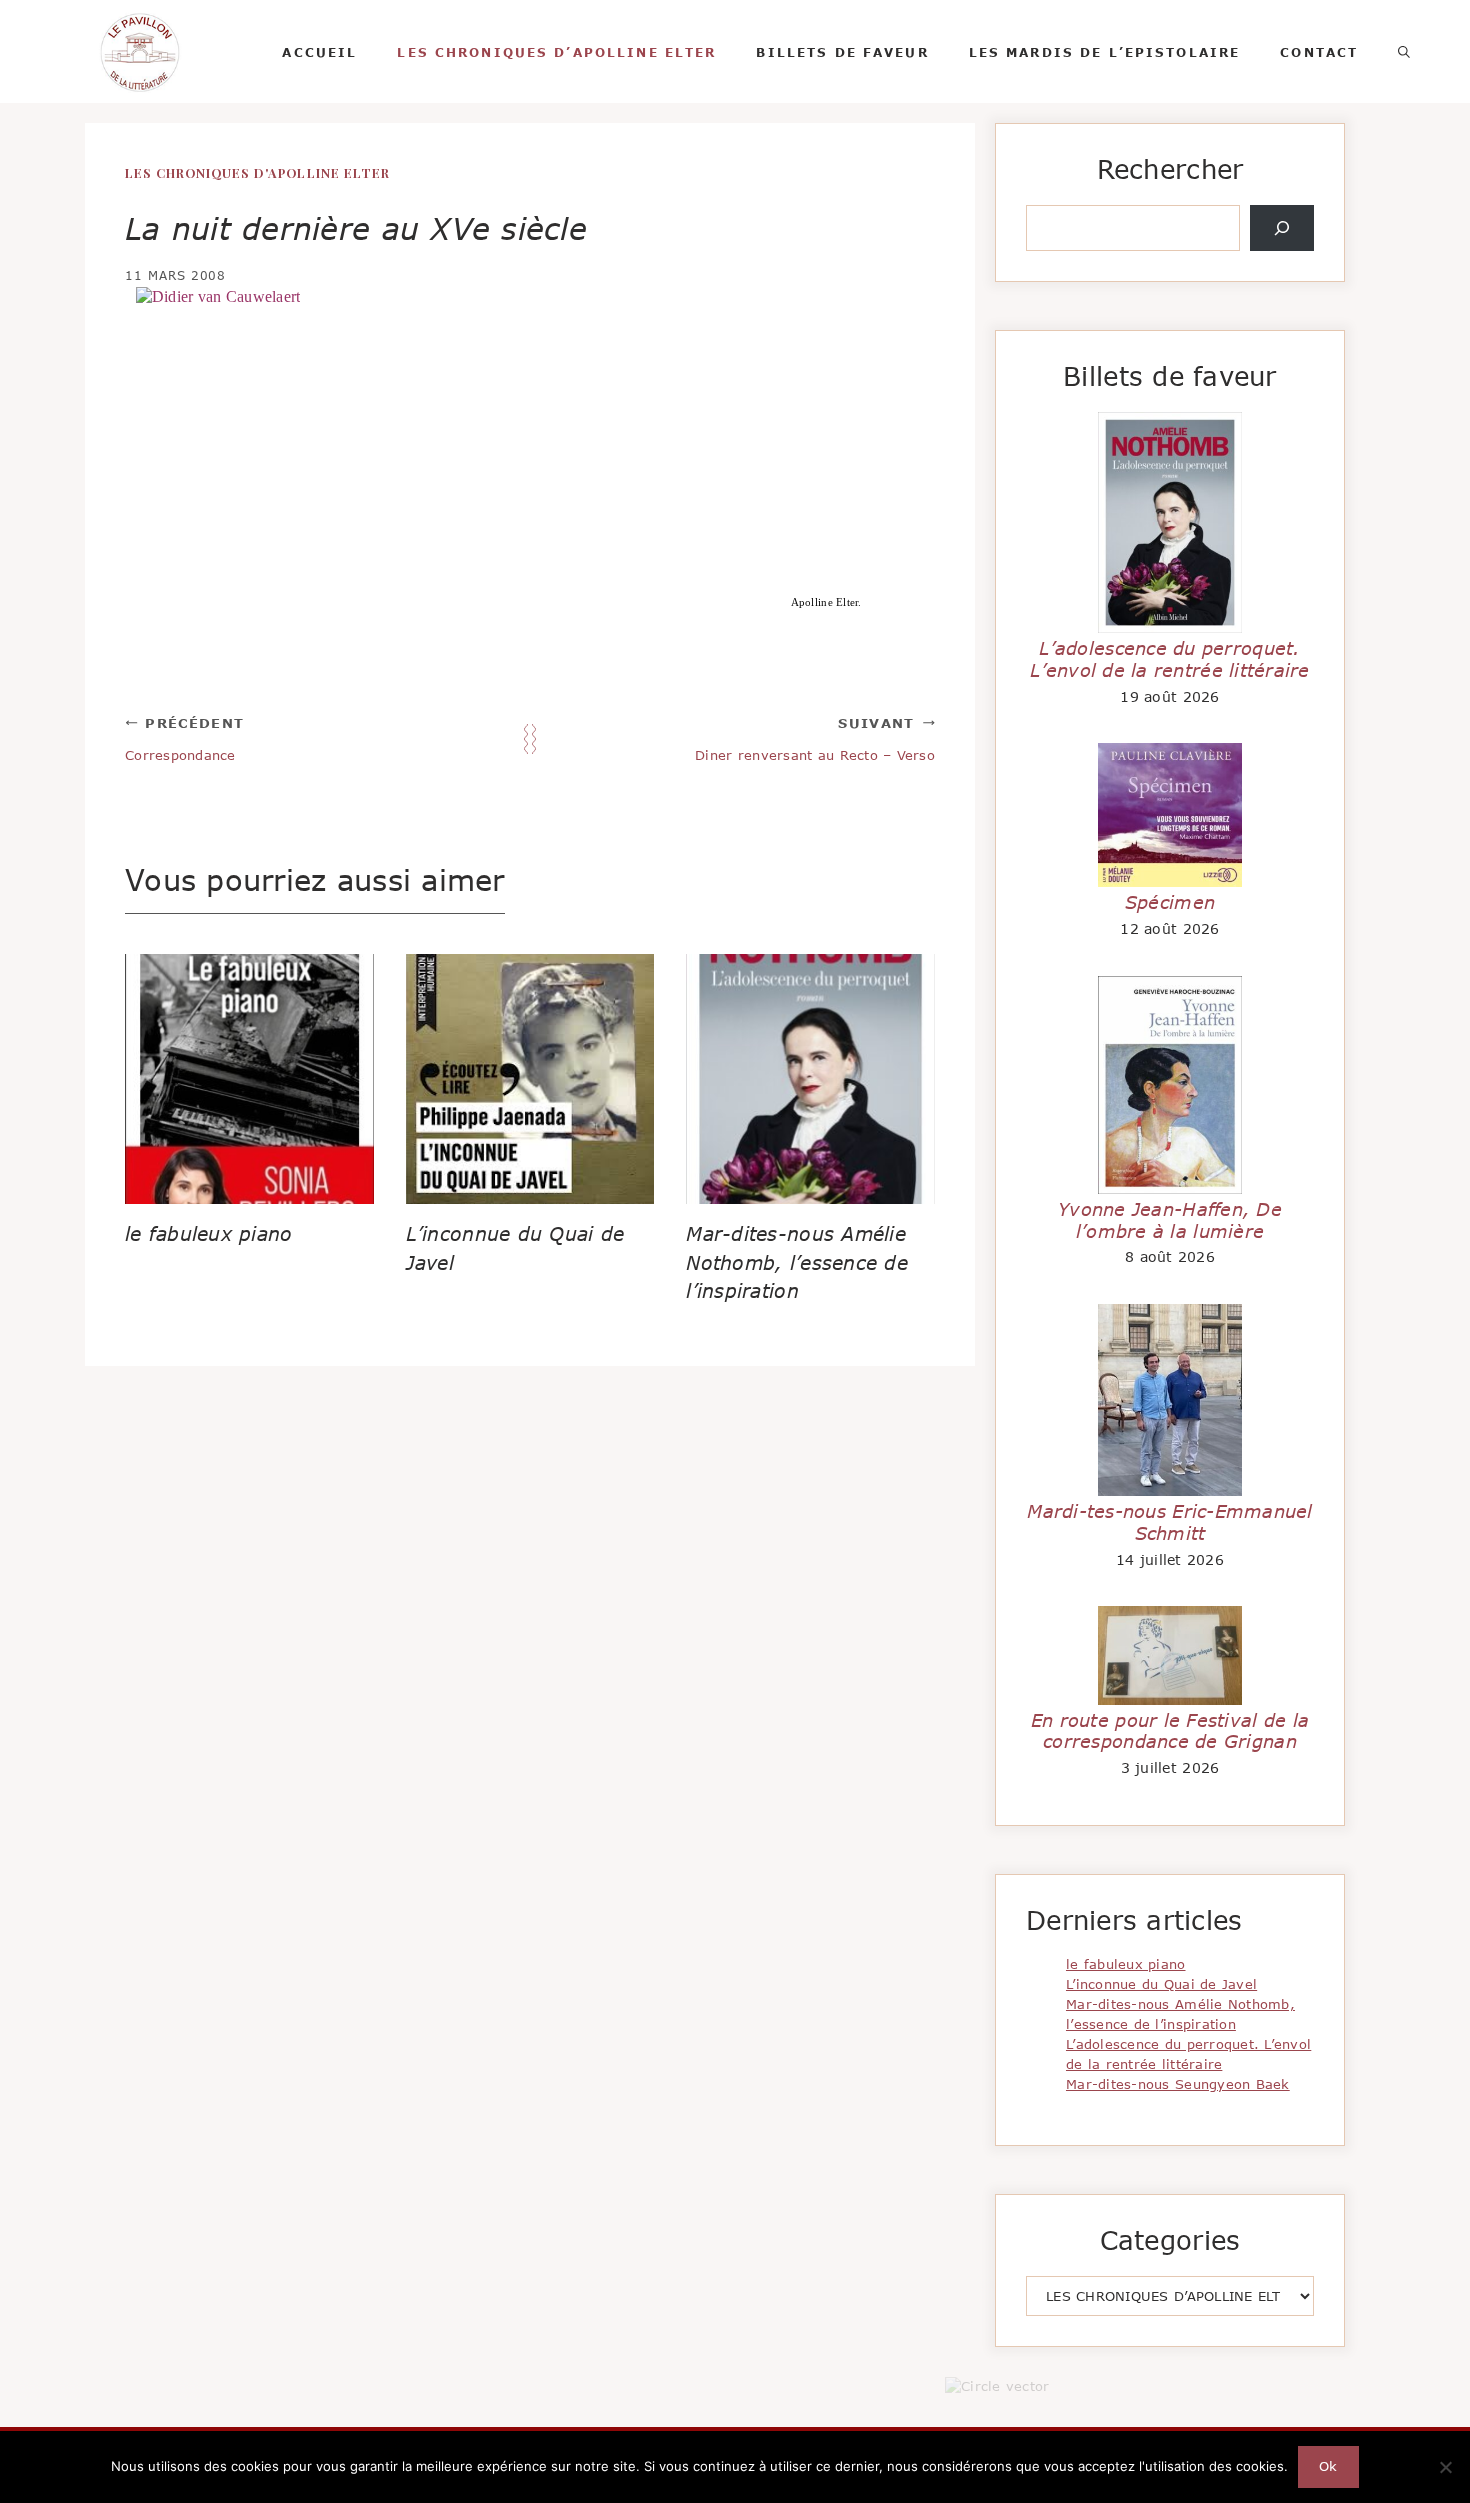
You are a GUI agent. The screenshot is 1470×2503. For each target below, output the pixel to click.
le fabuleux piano (209, 1233)
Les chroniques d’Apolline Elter (556, 52)
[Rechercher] (1282, 228)
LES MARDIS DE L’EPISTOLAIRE (1105, 52)
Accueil (319, 52)
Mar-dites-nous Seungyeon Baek (1178, 2084)
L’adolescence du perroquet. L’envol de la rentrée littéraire (1170, 659)
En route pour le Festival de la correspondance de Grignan (1170, 1731)
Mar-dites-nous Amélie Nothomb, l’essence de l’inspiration (797, 1262)
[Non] (1445, 2467)
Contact (1319, 52)
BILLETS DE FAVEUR (842, 52)
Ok (1328, 2466)
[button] (1404, 52)
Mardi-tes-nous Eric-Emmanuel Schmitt (1169, 1522)
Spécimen (1170, 902)
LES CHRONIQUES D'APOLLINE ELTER (257, 172)
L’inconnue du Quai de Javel (1161, 1984)
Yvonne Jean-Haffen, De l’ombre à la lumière (1170, 1220)
